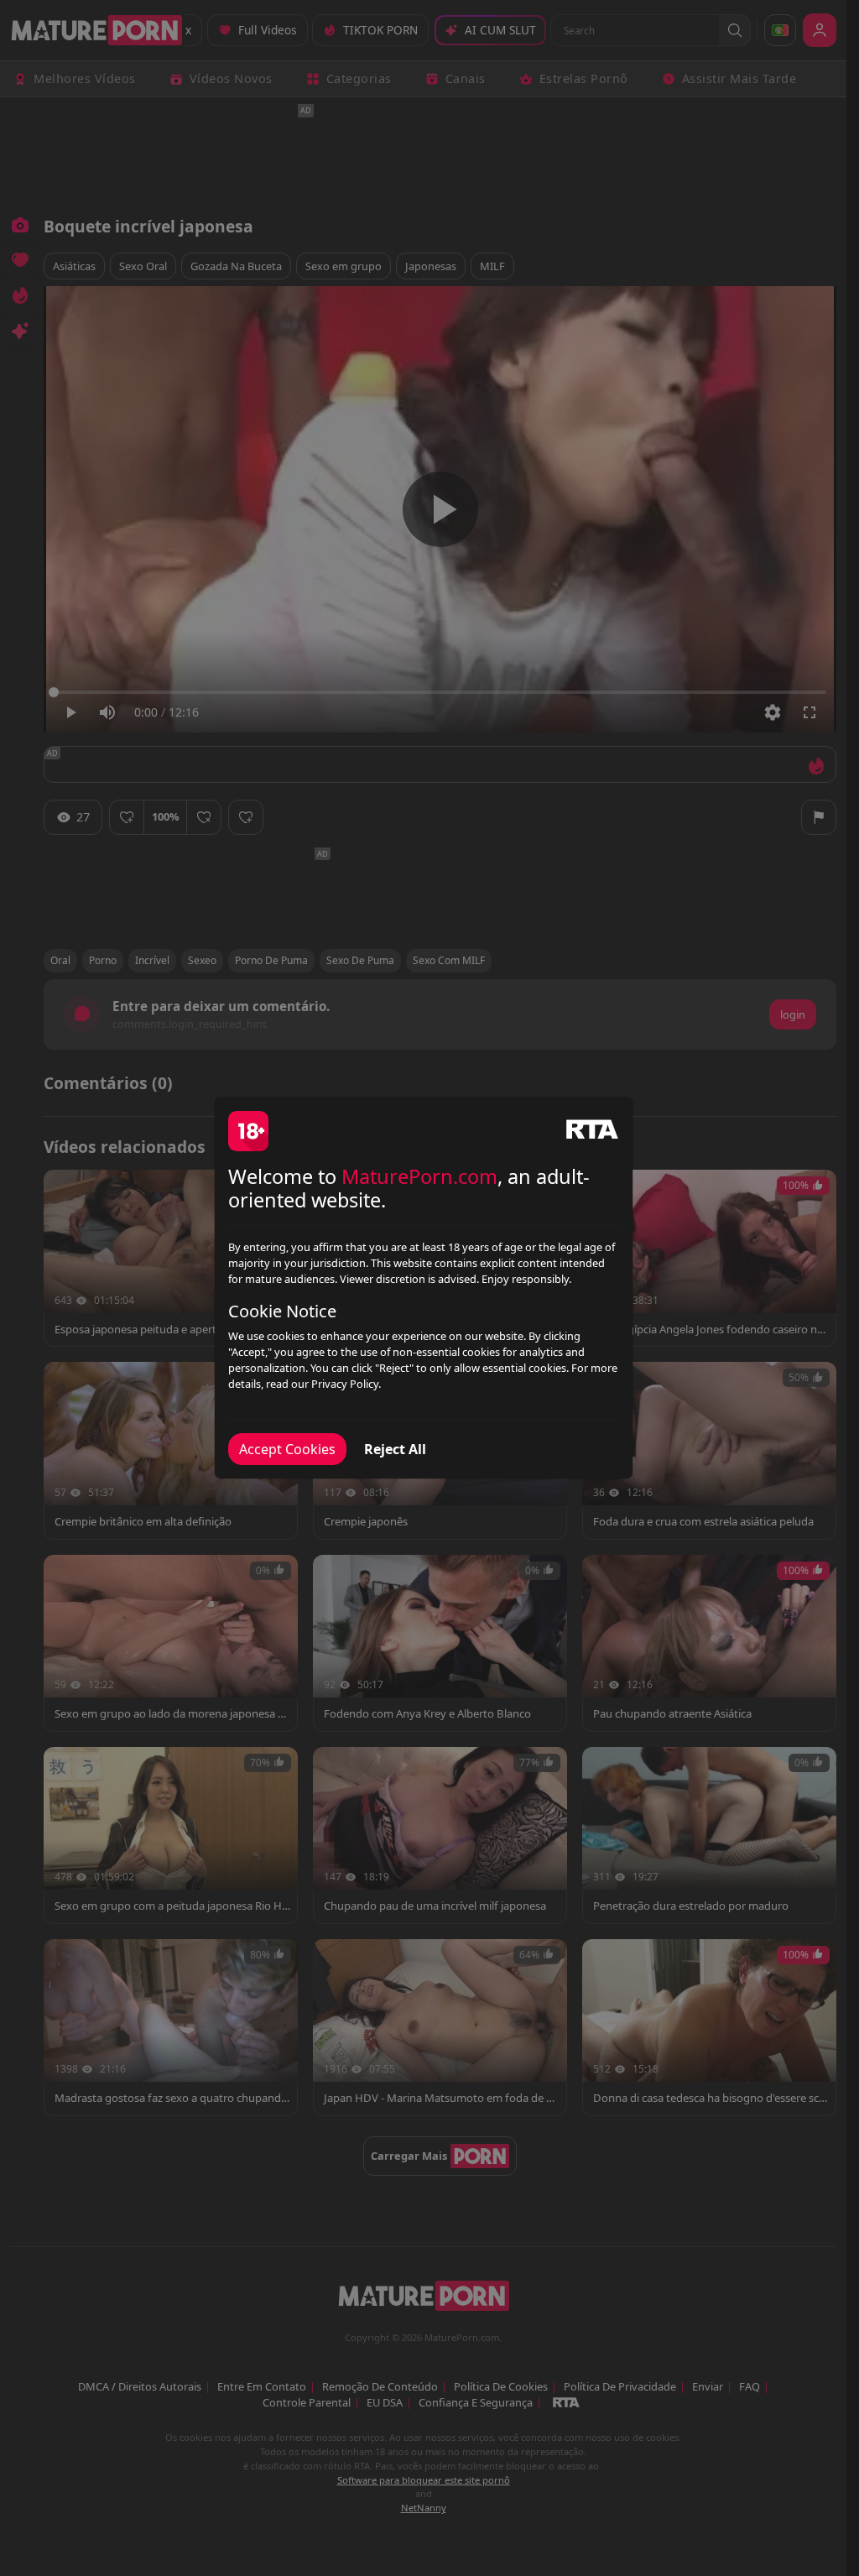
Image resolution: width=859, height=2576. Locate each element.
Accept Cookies (287, 1449)
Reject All (395, 1449)
